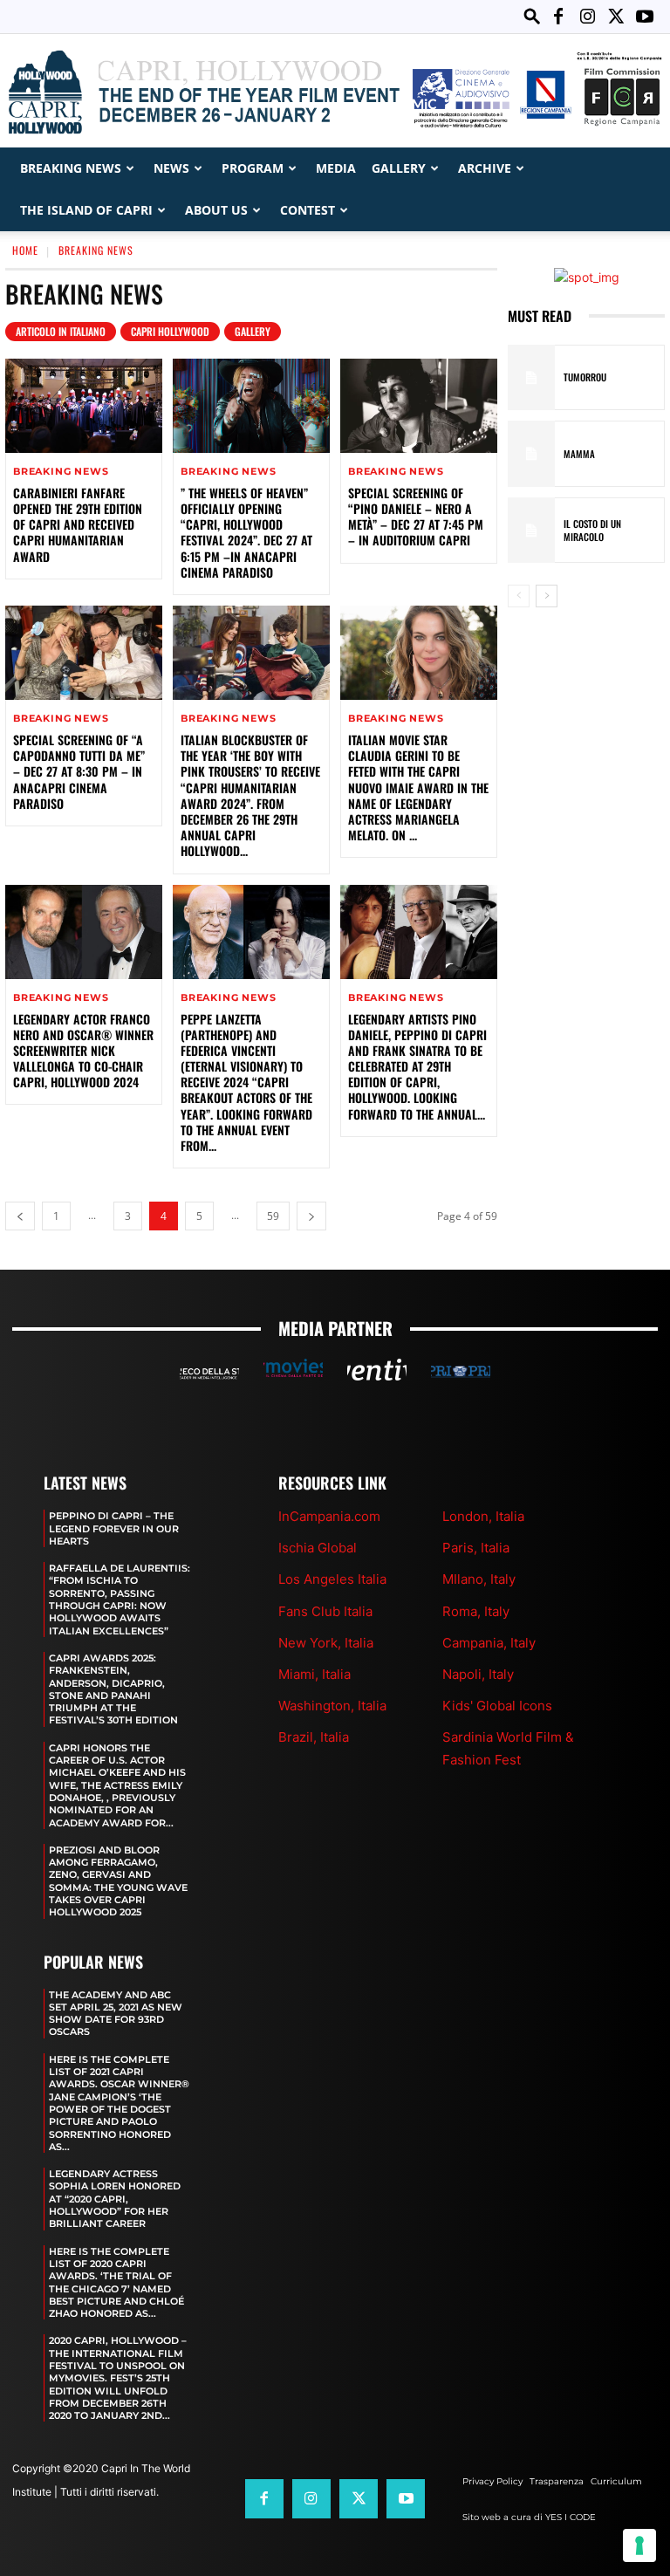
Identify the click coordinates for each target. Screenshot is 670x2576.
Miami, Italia (314, 1674)
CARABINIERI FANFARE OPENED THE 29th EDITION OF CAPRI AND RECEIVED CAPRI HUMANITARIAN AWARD (78, 524)
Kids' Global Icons (497, 1706)
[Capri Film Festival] (335, 92)
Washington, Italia (332, 1706)
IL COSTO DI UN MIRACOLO (592, 530)
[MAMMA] (531, 454)
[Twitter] (616, 17)
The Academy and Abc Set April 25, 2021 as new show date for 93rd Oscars (116, 2014)
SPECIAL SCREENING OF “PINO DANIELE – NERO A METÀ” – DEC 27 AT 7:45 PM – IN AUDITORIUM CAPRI (416, 517)
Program (253, 168)
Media (336, 168)
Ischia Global (318, 1548)
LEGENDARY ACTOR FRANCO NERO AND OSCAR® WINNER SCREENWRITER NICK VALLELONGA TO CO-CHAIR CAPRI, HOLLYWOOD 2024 (83, 1051)
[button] (532, 16)
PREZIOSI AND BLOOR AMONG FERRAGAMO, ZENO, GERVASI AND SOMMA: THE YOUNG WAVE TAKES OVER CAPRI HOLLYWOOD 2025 (118, 1881)
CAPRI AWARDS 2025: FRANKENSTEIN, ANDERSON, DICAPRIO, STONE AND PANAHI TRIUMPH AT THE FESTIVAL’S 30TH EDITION (113, 1689)
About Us (216, 210)
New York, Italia (326, 1643)
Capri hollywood (170, 331)
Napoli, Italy (478, 1674)
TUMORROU (585, 377)
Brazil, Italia (314, 1737)
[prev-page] (20, 1216)
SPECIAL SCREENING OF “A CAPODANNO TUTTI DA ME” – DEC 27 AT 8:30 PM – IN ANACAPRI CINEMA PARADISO (79, 771)
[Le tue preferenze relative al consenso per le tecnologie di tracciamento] (639, 2545)
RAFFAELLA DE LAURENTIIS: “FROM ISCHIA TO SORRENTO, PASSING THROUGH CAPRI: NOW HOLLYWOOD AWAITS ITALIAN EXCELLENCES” (120, 1599)
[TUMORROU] (531, 378)
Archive (485, 168)
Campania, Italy (489, 1643)
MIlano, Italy (479, 1579)
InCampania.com (329, 1516)
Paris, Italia (476, 1548)
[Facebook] (558, 17)
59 (273, 1216)
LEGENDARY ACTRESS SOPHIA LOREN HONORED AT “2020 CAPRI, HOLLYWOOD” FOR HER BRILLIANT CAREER (115, 2199)
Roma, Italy (476, 1611)
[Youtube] (645, 17)
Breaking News (71, 168)
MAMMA (579, 454)
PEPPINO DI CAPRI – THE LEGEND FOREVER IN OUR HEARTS (114, 1528)
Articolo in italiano (61, 331)
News (171, 168)
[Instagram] (587, 17)
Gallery (399, 168)
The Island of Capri (86, 210)
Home (25, 250)
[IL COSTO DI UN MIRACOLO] (531, 531)
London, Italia (483, 1516)
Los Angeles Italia (332, 1579)
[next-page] (311, 1216)
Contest (308, 210)
